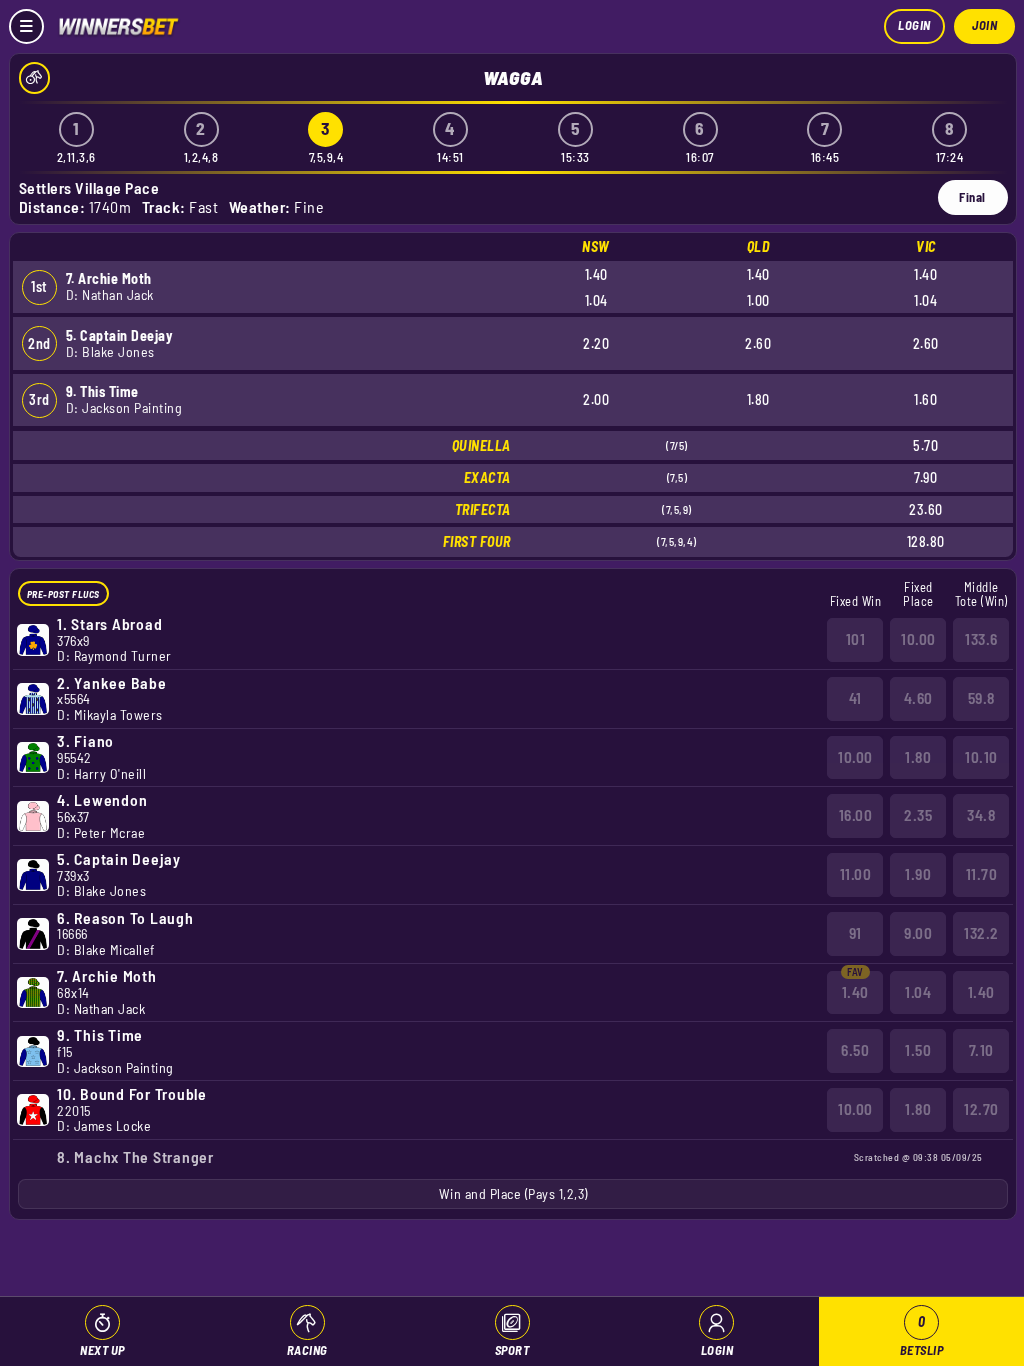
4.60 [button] (918, 698)
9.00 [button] (918, 933)
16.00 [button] (856, 815)
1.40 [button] (855, 992)
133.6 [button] (981, 639)
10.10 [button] (981, 757)
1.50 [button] (918, 1050)
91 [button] (855, 933)
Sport (512, 1350)
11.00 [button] (856, 874)
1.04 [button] (918, 992)
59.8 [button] (981, 698)
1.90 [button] (918, 874)
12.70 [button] (981, 1109)
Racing (307, 1350)
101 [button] (856, 639)
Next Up (102, 1350)
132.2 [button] (981, 933)
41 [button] (855, 698)
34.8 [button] (981, 815)
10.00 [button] (918, 639)
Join (984, 25)
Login (914, 25)
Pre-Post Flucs (63, 594)
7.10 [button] (981, 1050)
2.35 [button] (918, 815)
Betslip (922, 1335)
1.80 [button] (918, 757)
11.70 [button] (982, 874)
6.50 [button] (855, 1050)
